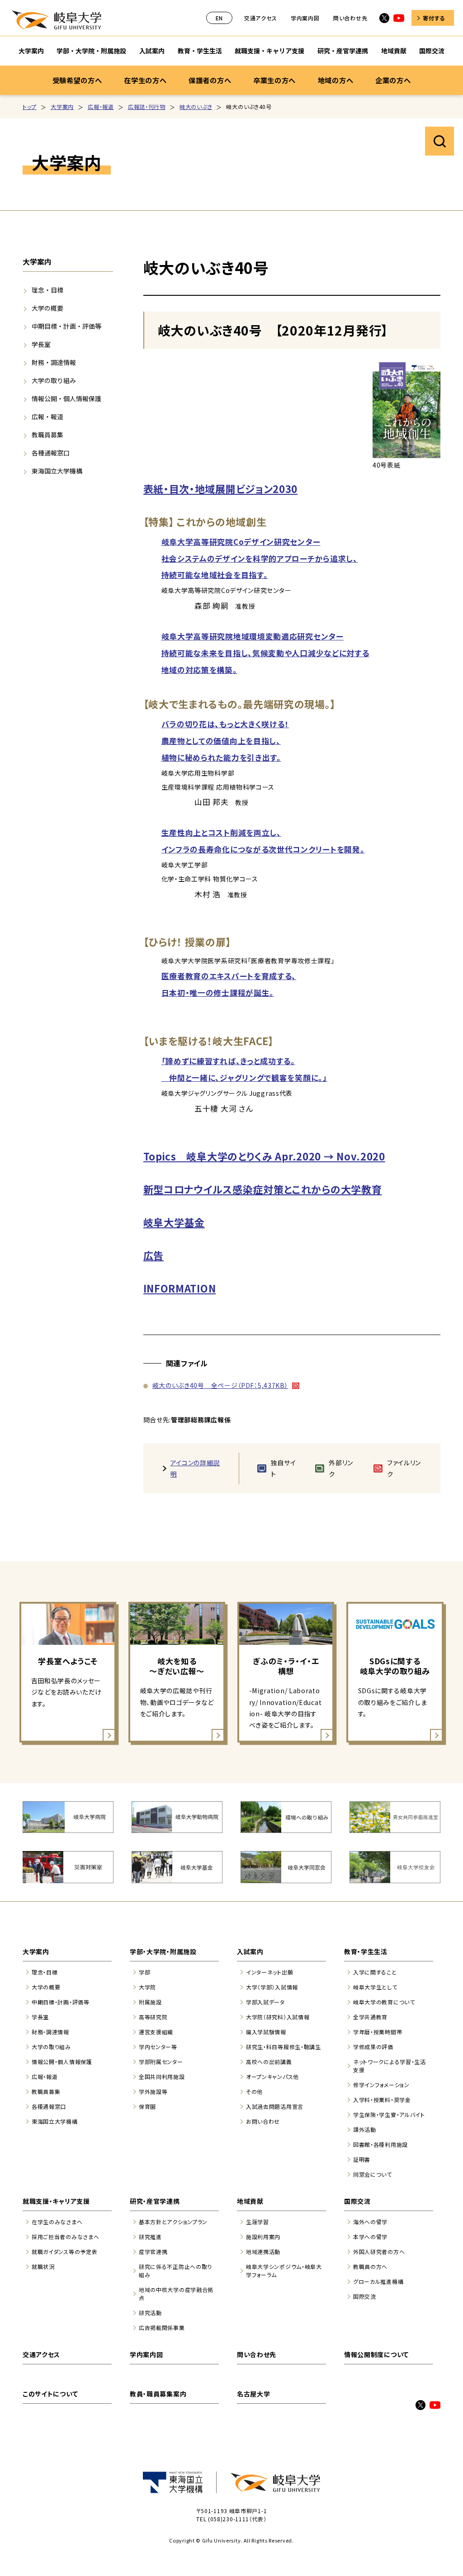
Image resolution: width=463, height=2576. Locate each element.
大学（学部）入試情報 (272, 1987)
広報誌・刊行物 (147, 107)
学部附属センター (161, 2062)
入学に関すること (375, 1972)
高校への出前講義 (269, 2062)
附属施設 (150, 2002)
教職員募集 (47, 435)
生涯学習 (257, 2222)
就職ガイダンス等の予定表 (64, 2252)
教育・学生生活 (200, 51)
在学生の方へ (145, 80)
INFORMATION (180, 1288)
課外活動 (365, 2129)
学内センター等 (158, 2047)
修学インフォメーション (381, 2085)
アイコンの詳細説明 (195, 1468)
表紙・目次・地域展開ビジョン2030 (221, 488)
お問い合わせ (263, 2121)
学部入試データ (265, 2002)
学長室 (41, 344)
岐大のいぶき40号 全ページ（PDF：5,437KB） (220, 1385)
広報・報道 (101, 107)
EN (219, 18)
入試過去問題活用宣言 (275, 2106)
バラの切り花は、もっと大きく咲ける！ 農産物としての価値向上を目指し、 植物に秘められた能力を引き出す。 (225, 741)
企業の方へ (393, 80)
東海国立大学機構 (57, 471)
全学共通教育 (370, 2017)
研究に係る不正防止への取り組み (175, 2271)
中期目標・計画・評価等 (66, 326)
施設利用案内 (263, 2237)
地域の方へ (336, 80)
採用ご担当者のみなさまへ (65, 2237)
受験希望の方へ (77, 80)
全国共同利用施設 (162, 2076)
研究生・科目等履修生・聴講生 (283, 2047)
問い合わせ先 (350, 18)
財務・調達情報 (54, 362)
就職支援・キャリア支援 (269, 51)
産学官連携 (153, 2252)
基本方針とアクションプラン (173, 2222)
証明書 (362, 2159)
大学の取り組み (54, 380)
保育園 (147, 2106)
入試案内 (152, 51)
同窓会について (373, 2174)
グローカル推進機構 (378, 2281)
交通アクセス (260, 18)
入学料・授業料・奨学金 (382, 2100)
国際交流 (432, 51)
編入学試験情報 (266, 2032)
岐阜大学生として (375, 1987)
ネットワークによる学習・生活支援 (390, 2066)
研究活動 (150, 2313)
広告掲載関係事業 (162, 2327)
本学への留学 (370, 2237)
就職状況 (43, 2266)
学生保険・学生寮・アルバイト (389, 2114)
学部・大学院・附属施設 (91, 51)
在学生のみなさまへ (57, 2222)
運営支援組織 (156, 2032)
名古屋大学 (254, 2394)
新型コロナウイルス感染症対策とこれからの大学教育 (263, 1189)
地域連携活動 (263, 2252)
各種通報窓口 (51, 453)
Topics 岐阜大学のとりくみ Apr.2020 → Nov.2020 (264, 1156)
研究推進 (150, 2237)
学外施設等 (153, 2091)
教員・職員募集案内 (158, 2394)
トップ (30, 107)
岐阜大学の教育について (384, 2002)
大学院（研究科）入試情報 (278, 2017)
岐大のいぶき (196, 107)
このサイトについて (50, 2394)
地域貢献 (394, 51)
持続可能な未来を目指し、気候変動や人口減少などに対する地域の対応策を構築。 (265, 653)
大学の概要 (47, 308)
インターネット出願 (269, 1972)
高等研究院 (153, 2017)
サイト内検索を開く (439, 141)
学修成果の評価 (373, 2047)
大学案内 (31, 51)
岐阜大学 (57, 20)
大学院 (147, 1987)
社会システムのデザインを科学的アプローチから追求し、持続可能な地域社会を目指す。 (260, 559)
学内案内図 (305, 18)
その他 (254, 2091)
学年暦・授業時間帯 (378, 2032)
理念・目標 (47, 290)
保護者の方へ (210, 80)
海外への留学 (370, 2222)
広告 (154, 1255)
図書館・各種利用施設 (380, 2144)
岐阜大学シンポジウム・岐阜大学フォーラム (284, 2271)
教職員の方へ (370, 2266)
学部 (144, 1972)
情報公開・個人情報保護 (66, 398)
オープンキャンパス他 (272, 2076)
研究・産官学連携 (343, 51)
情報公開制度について (376, 2354)
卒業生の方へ (274, 80)
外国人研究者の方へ (379, 2252)
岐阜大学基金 (174, 1222)
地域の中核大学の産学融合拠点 (176, 2294)
